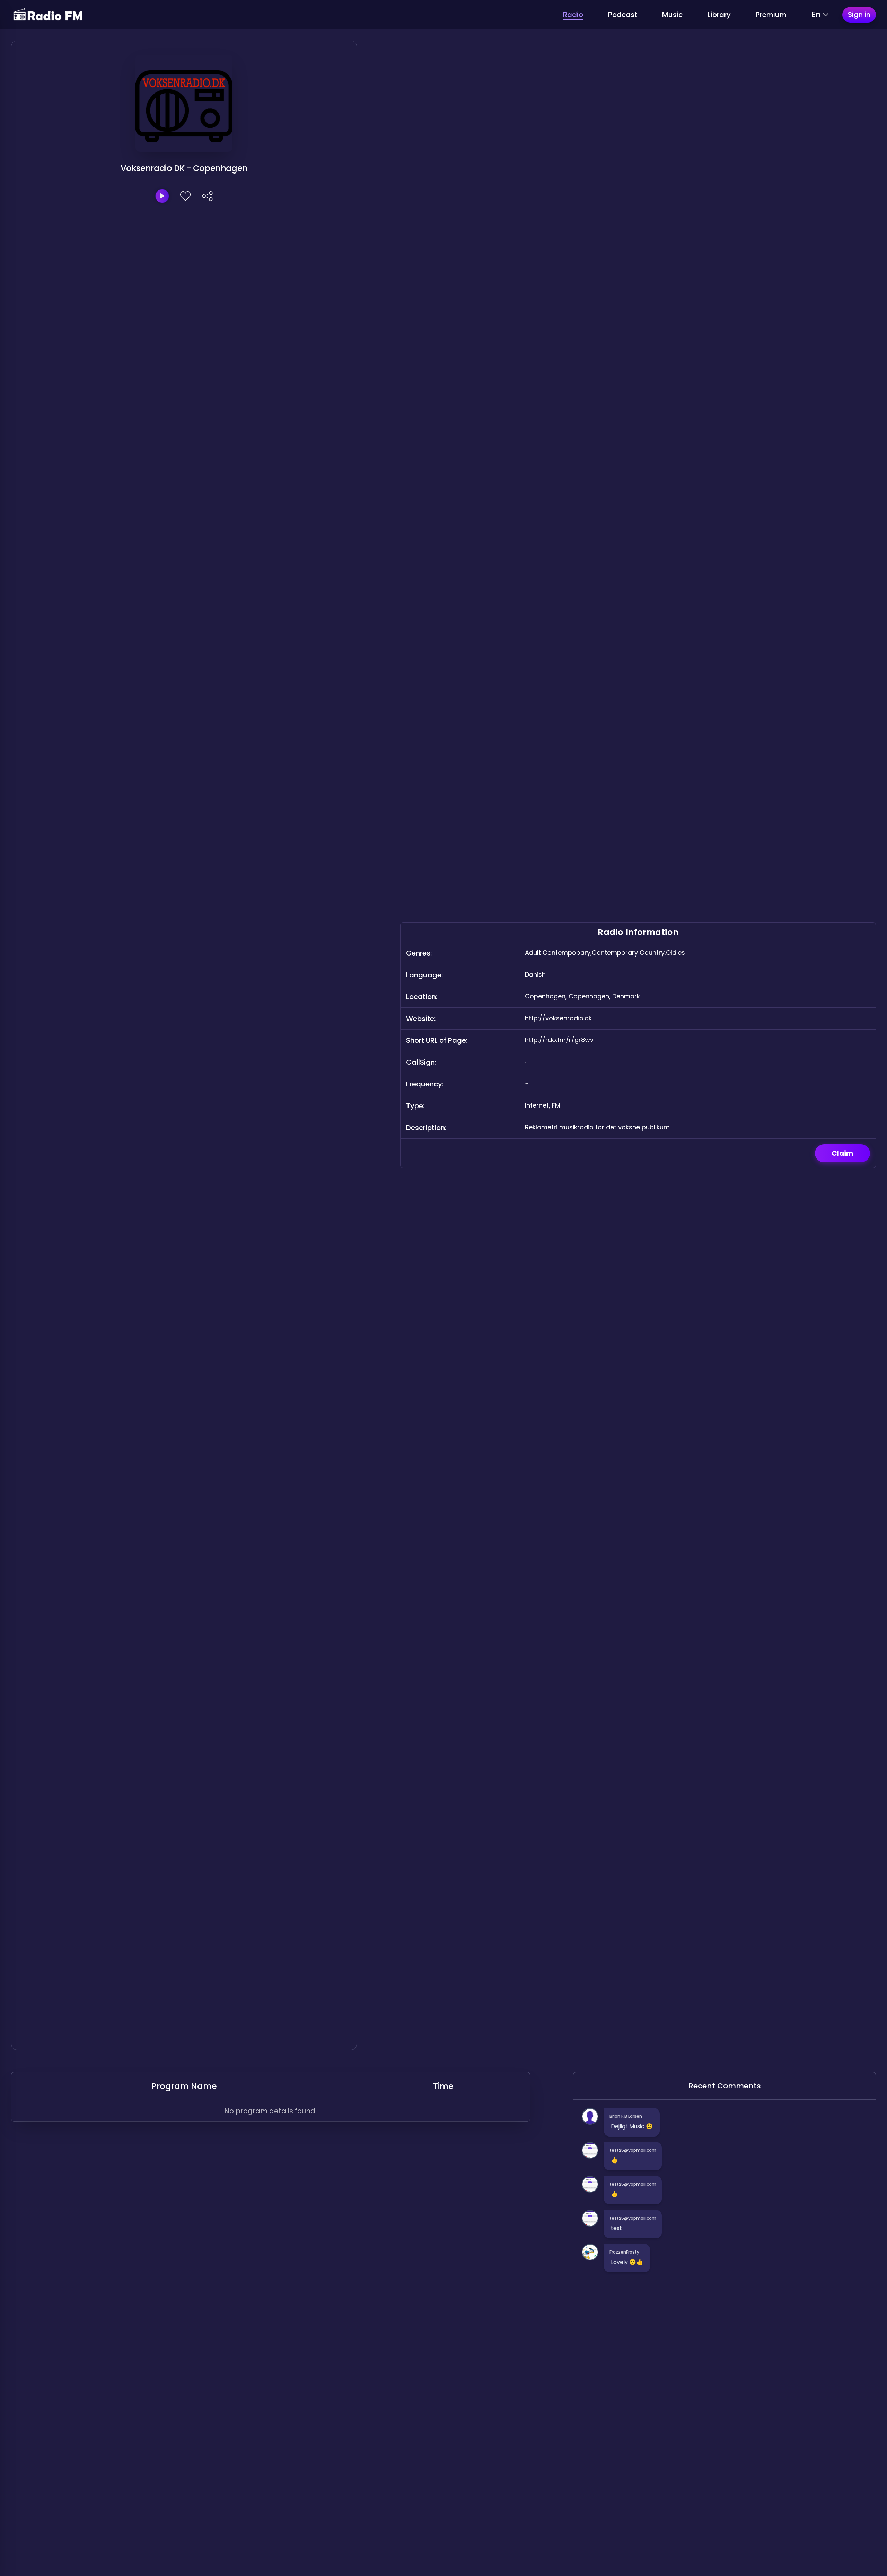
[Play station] (162, 196)
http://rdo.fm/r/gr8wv (559, 1040)
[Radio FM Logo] (48, 15)
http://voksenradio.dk (558, 1018)
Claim (842, 1153)
